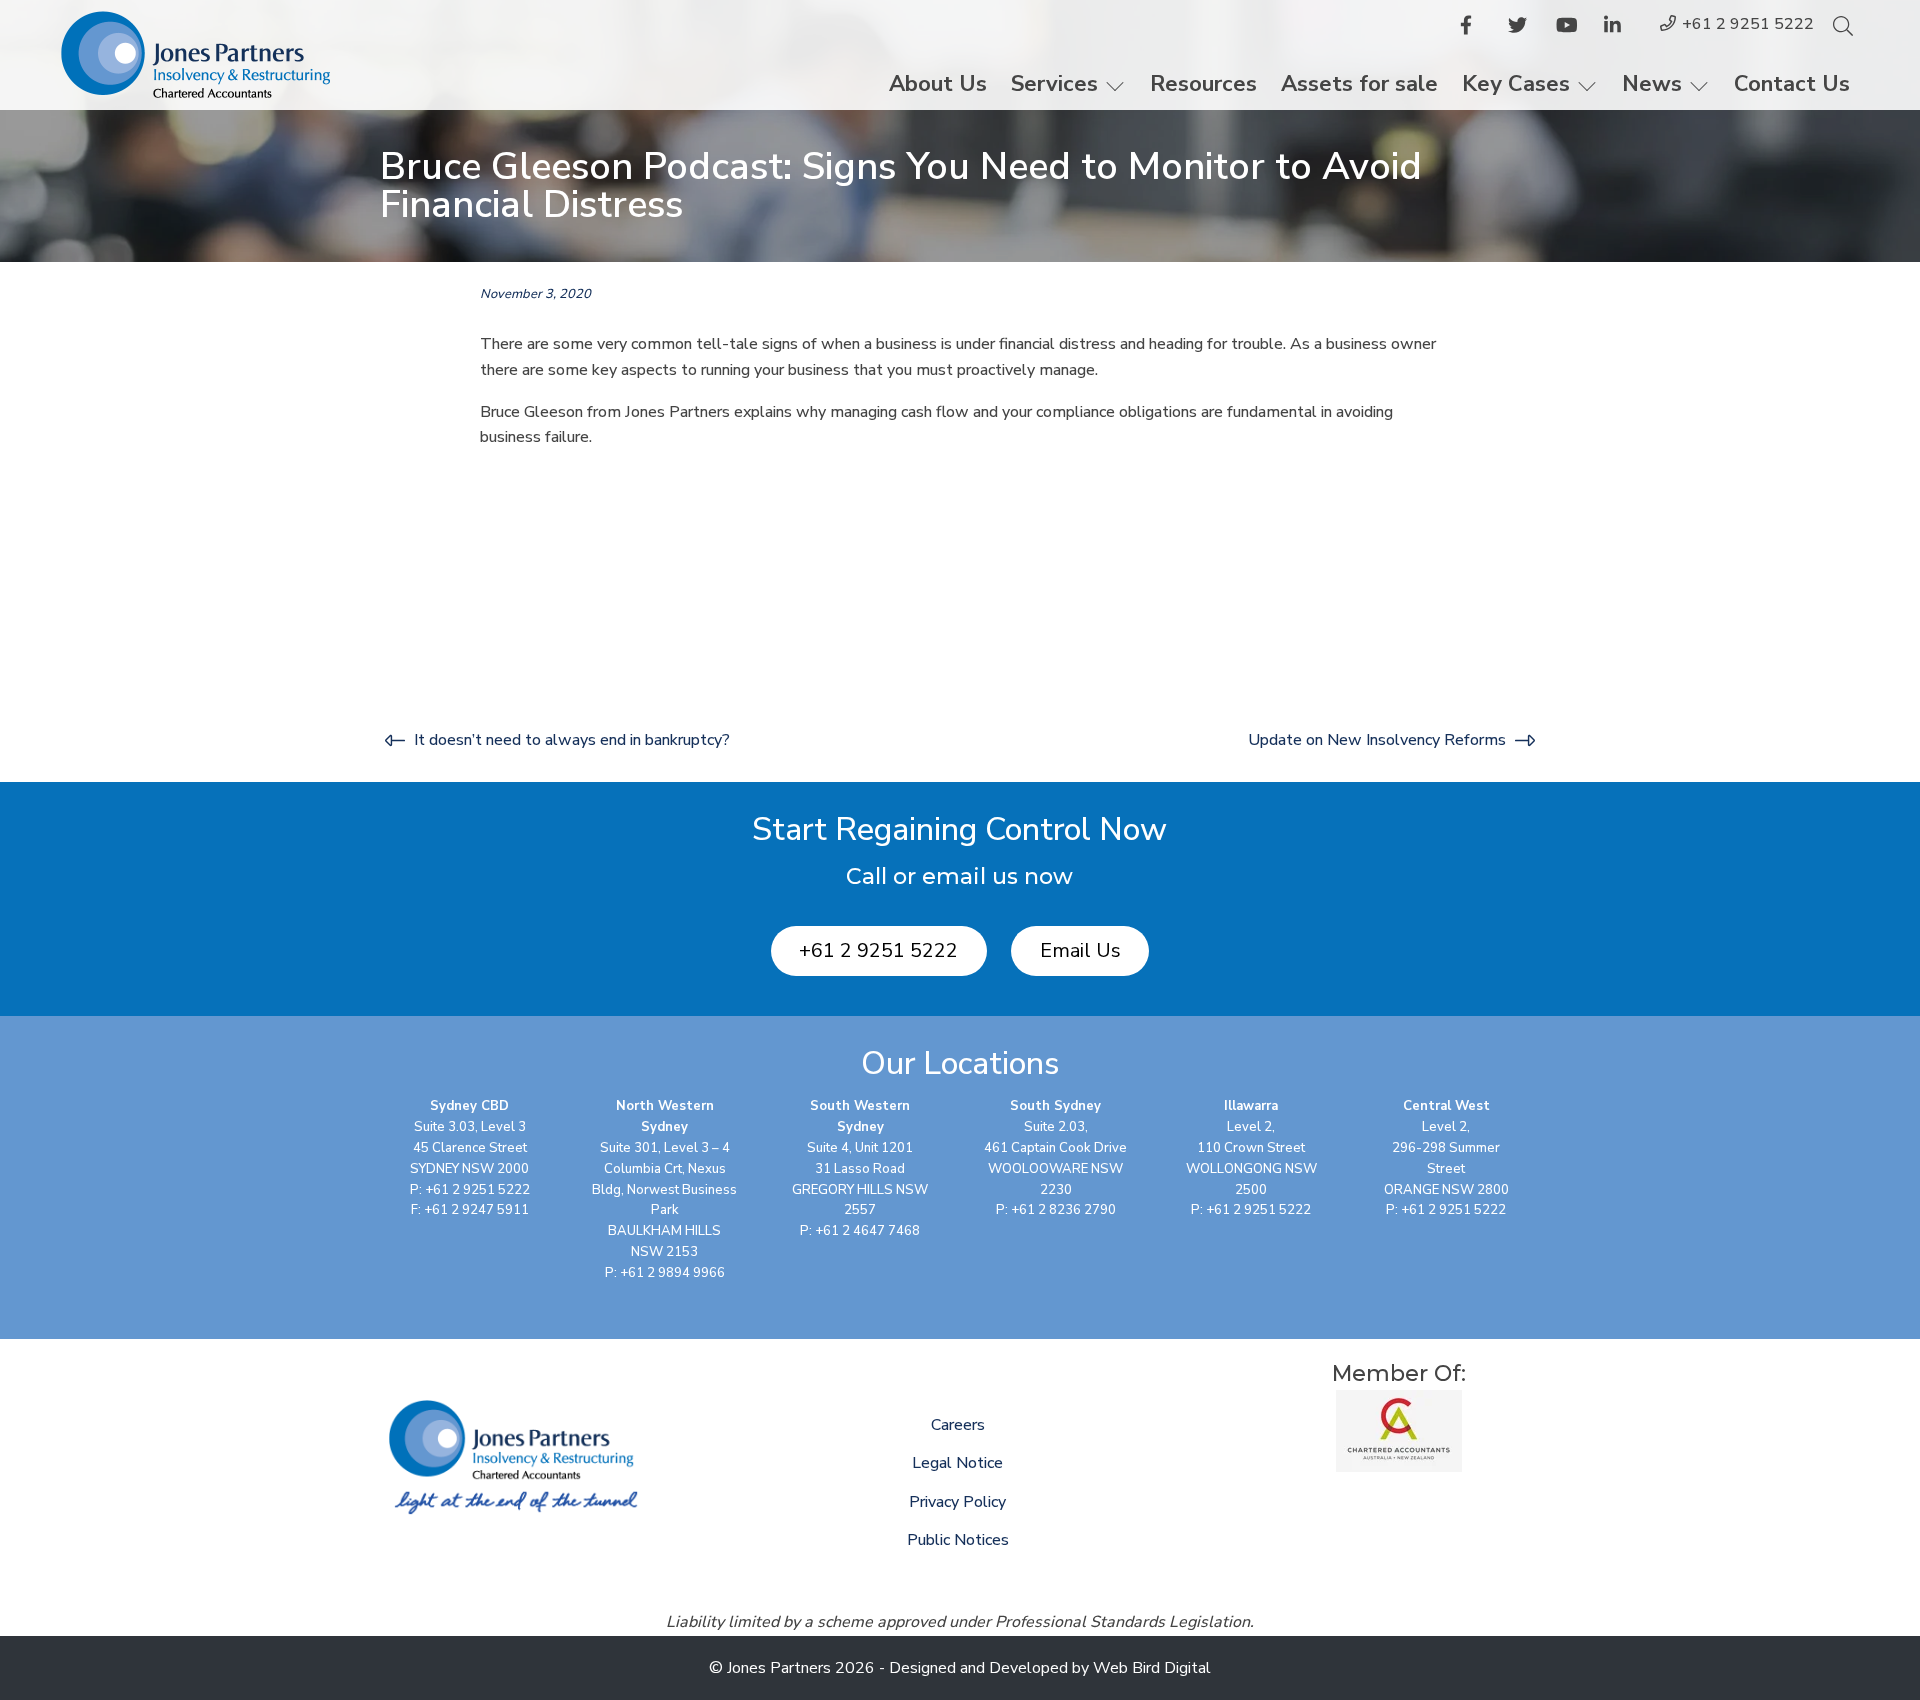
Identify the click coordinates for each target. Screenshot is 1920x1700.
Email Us (1080, 950)
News (1652, 84)
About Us (938, 84)
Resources (1203, 84)
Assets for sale (1359, 84)
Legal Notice (957, 1463)
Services (1054, 84)
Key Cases (1516, 84)
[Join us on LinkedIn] (1616, 29)
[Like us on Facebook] (1472, 29)
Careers (958, 1425)
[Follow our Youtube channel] (1568, 29)
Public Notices (958, 1540)
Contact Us (1792, 84)
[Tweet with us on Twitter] (1520, 29)
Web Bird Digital (1152, 1668)
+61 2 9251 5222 (1748, 24)
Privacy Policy (957, 1502)
